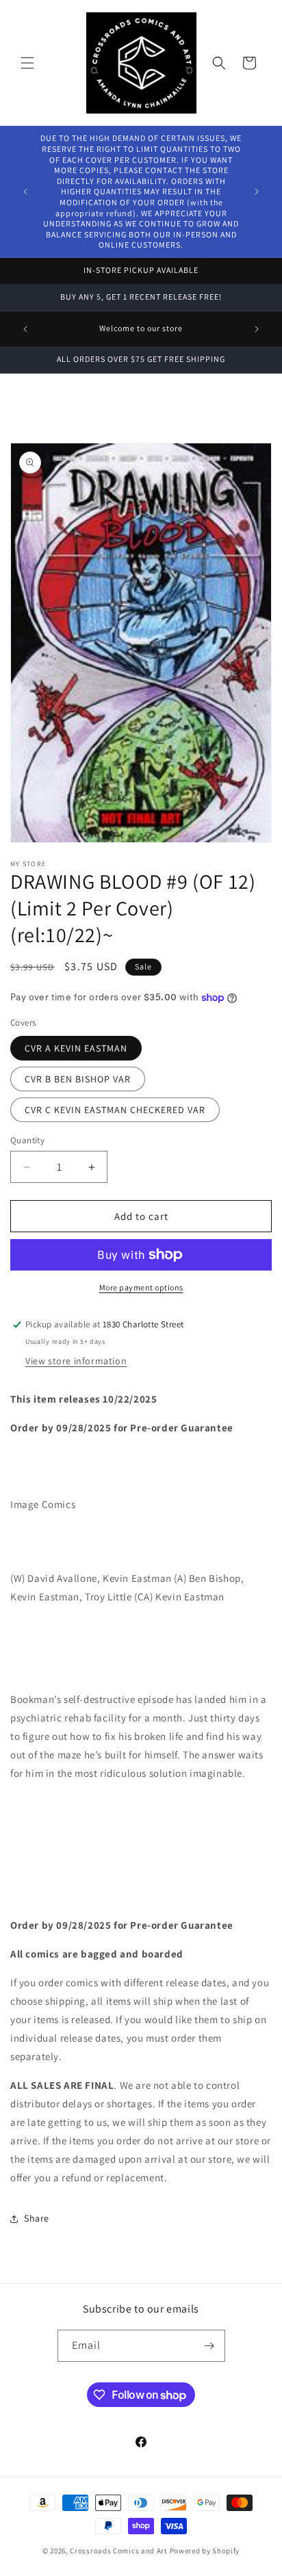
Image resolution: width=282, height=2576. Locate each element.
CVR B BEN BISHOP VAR (78, 1079)
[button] (27, 63)
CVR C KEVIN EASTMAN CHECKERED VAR (115, 1110)
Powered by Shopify (205, 2551)
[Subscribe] (209, 2346)
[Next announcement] (257, 192)
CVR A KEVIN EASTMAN (76, 1048)
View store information (76, 1361)
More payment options (141, 1287)
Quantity (27, 1140)
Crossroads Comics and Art (119, 2551)
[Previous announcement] (25, 192)
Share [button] (37, 2218)
